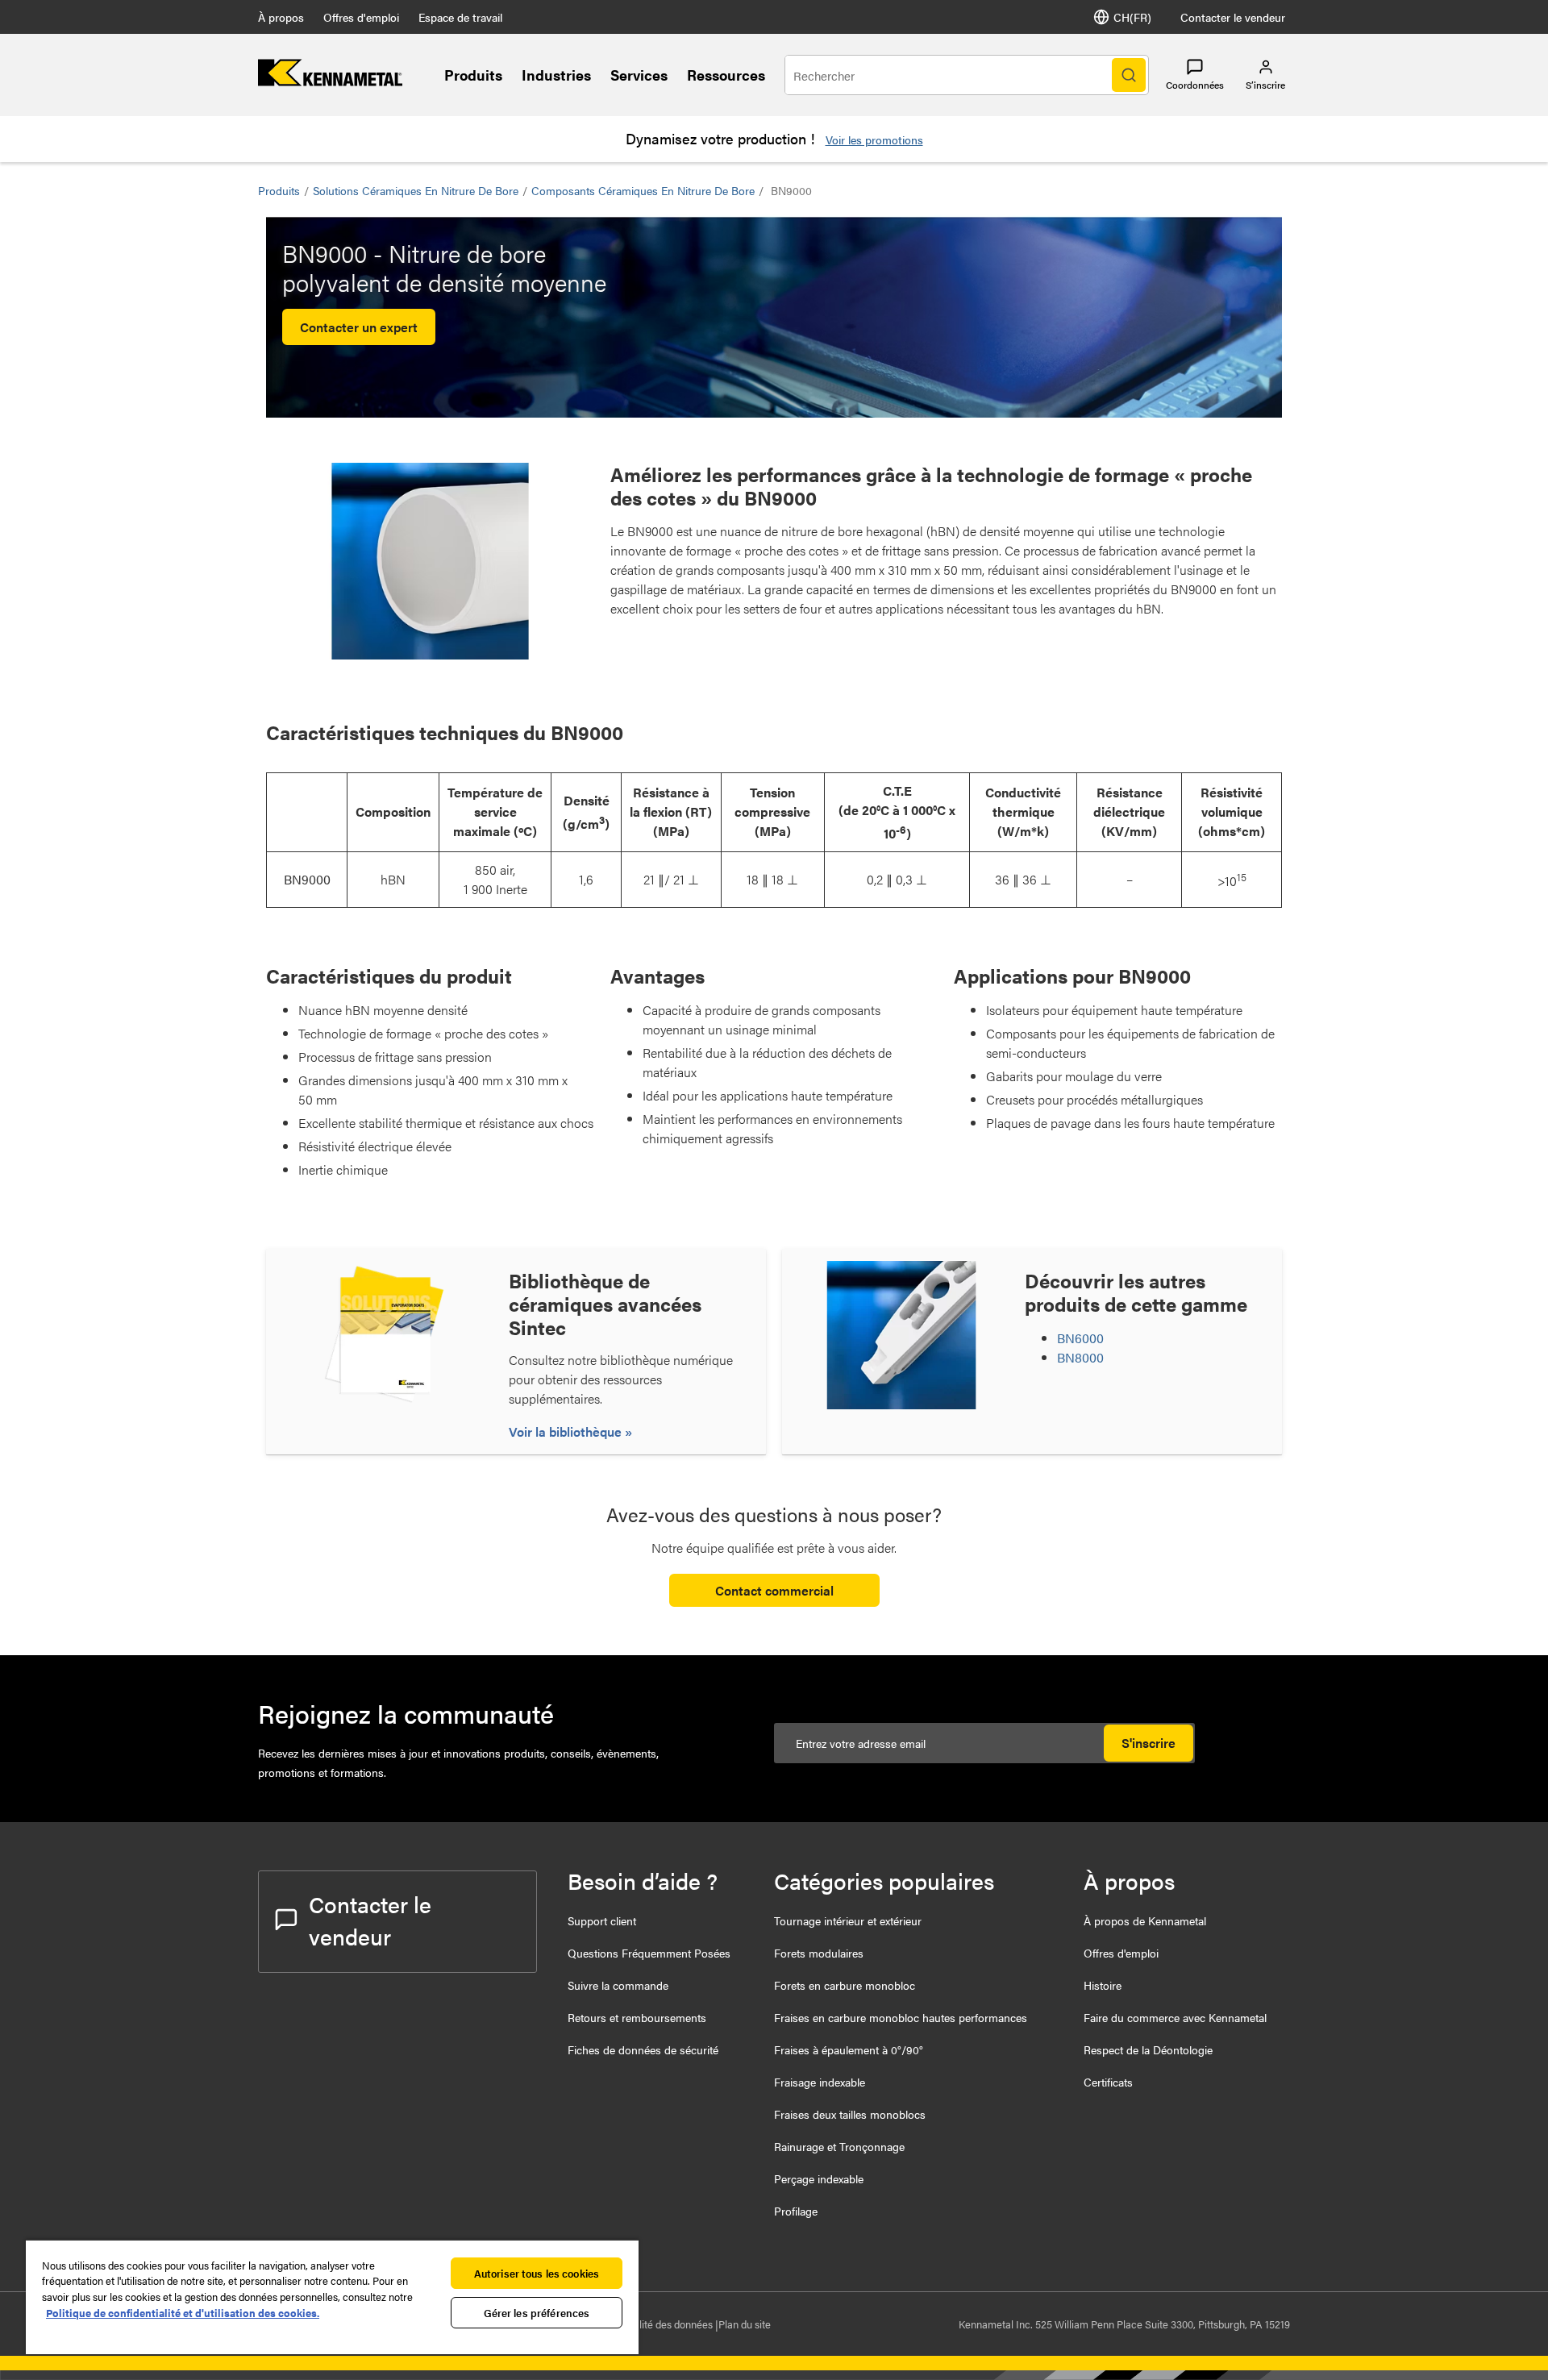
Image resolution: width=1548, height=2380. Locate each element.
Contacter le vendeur (1233, 17)
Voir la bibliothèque (567, 1431)
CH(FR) (1132, 17)
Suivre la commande (618, 1985)
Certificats (1108, 2082)
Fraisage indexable (820, 2082)
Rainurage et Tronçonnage (839, 2146)
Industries (556, 75)
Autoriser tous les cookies (537, 2273)
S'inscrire (1149, 1743)
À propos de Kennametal (1145, 1920)
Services (639, 75)
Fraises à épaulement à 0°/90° (849, 2049)
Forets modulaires (819, 1953)
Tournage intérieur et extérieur (848, 1920)
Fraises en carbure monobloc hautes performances (901, 2017)
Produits (473, 75)
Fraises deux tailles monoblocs (850, 2114)
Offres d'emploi (361, 17)
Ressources (726, 75)
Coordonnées (1195, 85)
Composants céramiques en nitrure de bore (643, 190)
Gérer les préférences (537, 2313)
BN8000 (1080, 1357)
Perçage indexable (819, 2178)
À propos (281, 17)
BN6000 (1080, 1338)
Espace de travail (460, 17)
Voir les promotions (874, 139)
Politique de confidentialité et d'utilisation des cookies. (183, 2313)
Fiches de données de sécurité (643, 2049)
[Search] (1129, 75)
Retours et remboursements (637, 2017)
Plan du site (745, 2324)
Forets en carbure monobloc (845, 1985)
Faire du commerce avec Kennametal (1175, 2017)
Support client (602, 1920)
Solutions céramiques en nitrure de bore (416, 190)
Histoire (1103, 1985)
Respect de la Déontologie (1148, 2049)
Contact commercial (774, 1590)
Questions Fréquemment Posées (649, 1953)
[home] (330, 81)
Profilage (796, 2211)
